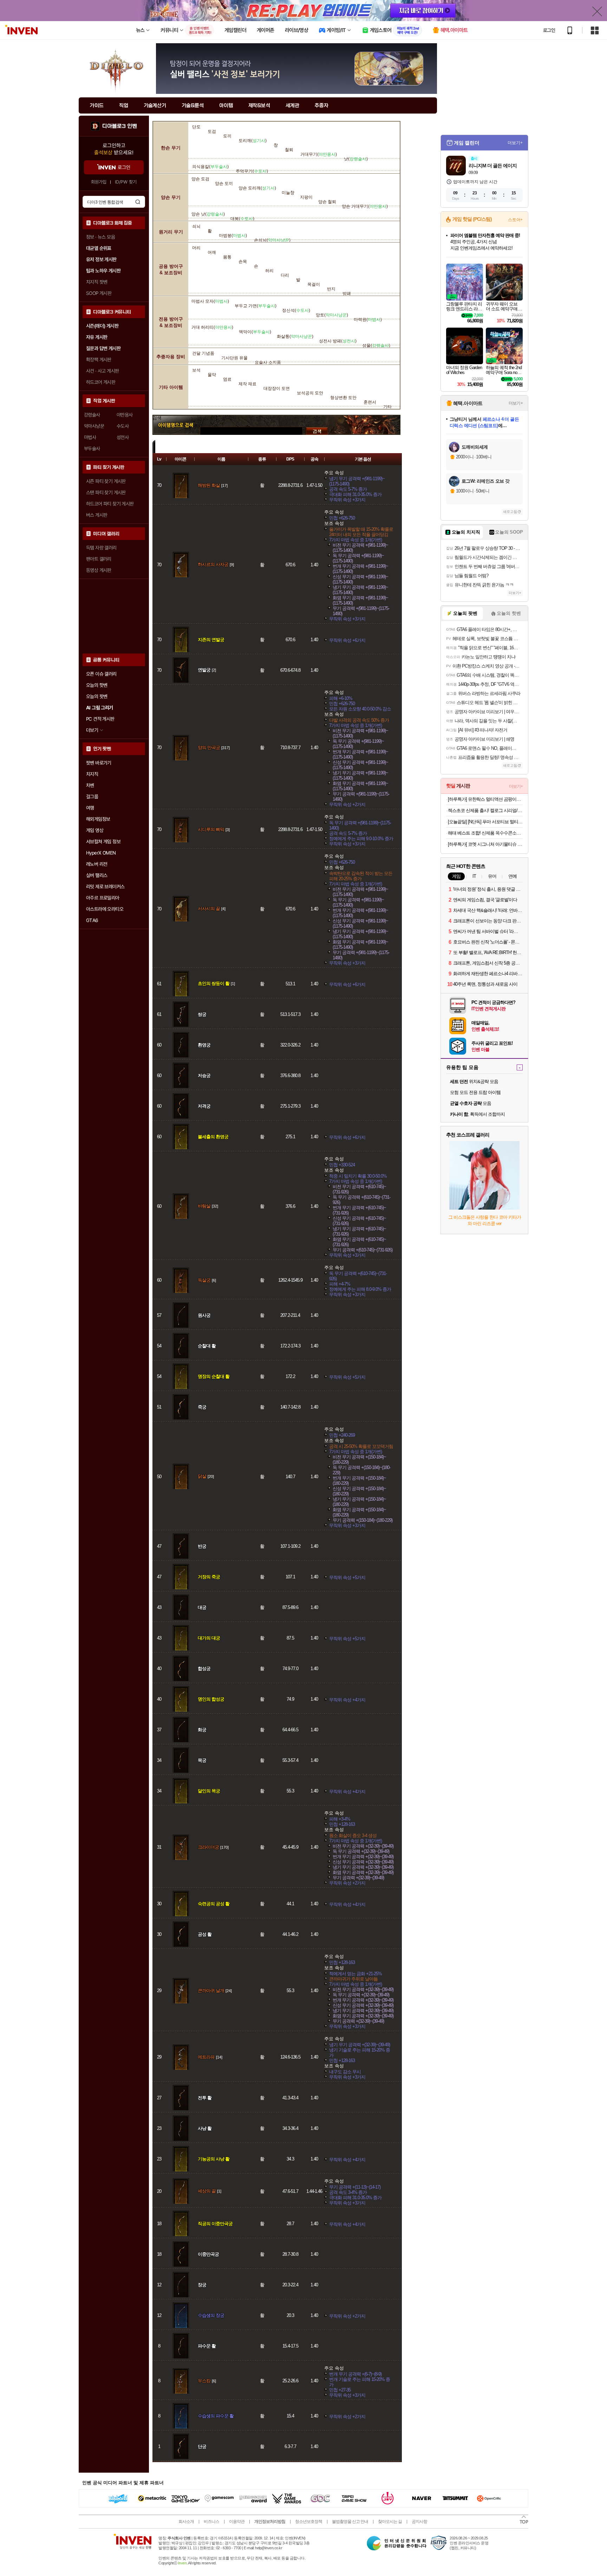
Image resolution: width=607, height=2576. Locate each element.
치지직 (92, 774)
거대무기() (319, 154)
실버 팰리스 (97, 875)
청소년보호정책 (309, 2522)
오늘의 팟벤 (97, 696)
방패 (347, 294)
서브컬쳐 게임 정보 (103, 842)
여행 (90, 808)
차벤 (90, 785)
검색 (138, 202)
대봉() (242, 219)
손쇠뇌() (272, 240)
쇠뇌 (196, 226)
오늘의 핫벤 (97, 685)
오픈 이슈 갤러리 (101, 674)
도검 (212, 131)
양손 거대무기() (365, 206)
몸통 (227, 257)
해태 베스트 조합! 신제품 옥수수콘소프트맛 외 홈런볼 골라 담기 (485, 833)
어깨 (212, 252)
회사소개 (186, 2522)
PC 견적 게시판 (100, 719)
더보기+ (515, 143)
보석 (196, 370)
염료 (227, 379)
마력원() (368, 320)
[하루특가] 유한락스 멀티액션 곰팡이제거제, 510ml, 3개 (485, 799)
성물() (376, 346)
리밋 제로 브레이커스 (105, 887)
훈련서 (370, 402)
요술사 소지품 (268, 362)
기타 (387, 407)
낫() (356, 159)
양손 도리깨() (257, 188)
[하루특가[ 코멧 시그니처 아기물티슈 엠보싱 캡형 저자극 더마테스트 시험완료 (485, 844)
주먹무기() (252, 171)
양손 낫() (208, 214)
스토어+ (515, 220)
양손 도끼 (224, 183)
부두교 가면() (256, 306)
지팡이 (306, 197)
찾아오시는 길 (390, 2522)
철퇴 (289, 150)
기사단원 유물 (234, 358)
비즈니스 (211, 2522)
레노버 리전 (97, 864)
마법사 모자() (210, 301)
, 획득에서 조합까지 (477, 1114)
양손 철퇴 (327, 202)
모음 (471, 1103)
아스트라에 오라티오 (105, 909)
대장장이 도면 (277, 388)
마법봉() (233, 236)
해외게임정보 (98, 819)
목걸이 (314, 284)
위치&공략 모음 (474, 1081)
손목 (243, 262)
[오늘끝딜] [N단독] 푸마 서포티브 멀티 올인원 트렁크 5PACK (485, 822)
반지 (331, 289)
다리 (285, 275)
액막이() (255, 332)
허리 (269, 271)
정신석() (296, 310)
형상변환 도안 (343, 398)
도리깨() (253, 141)
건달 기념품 (203, 353)
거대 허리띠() (212, 327)
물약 (212, 375)
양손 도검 (200, 179)
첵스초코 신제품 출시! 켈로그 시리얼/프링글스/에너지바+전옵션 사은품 (485, 810)
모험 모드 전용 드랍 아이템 (475, 1092)
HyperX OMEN (101, 853)
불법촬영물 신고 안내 (350, 2522)
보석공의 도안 (310, 393)
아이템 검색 (176, 431)
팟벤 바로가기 (99, 763)
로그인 (549, 30)
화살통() (295, 336)
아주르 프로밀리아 (103, 898)
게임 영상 (95, 830)
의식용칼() (210, 167)
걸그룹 (92, 797)
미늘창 (288, 193)
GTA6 (92, 920)
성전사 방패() (338, 341)
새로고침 (510, 512)
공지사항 (419, 2522)
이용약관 (237, 2522)
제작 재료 (247, 384)
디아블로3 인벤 (119, 126)
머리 (196, 248)
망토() (332, 315)
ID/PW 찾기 (126, 182)
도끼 (227, 136)
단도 (196, 127)
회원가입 (99, 182)
